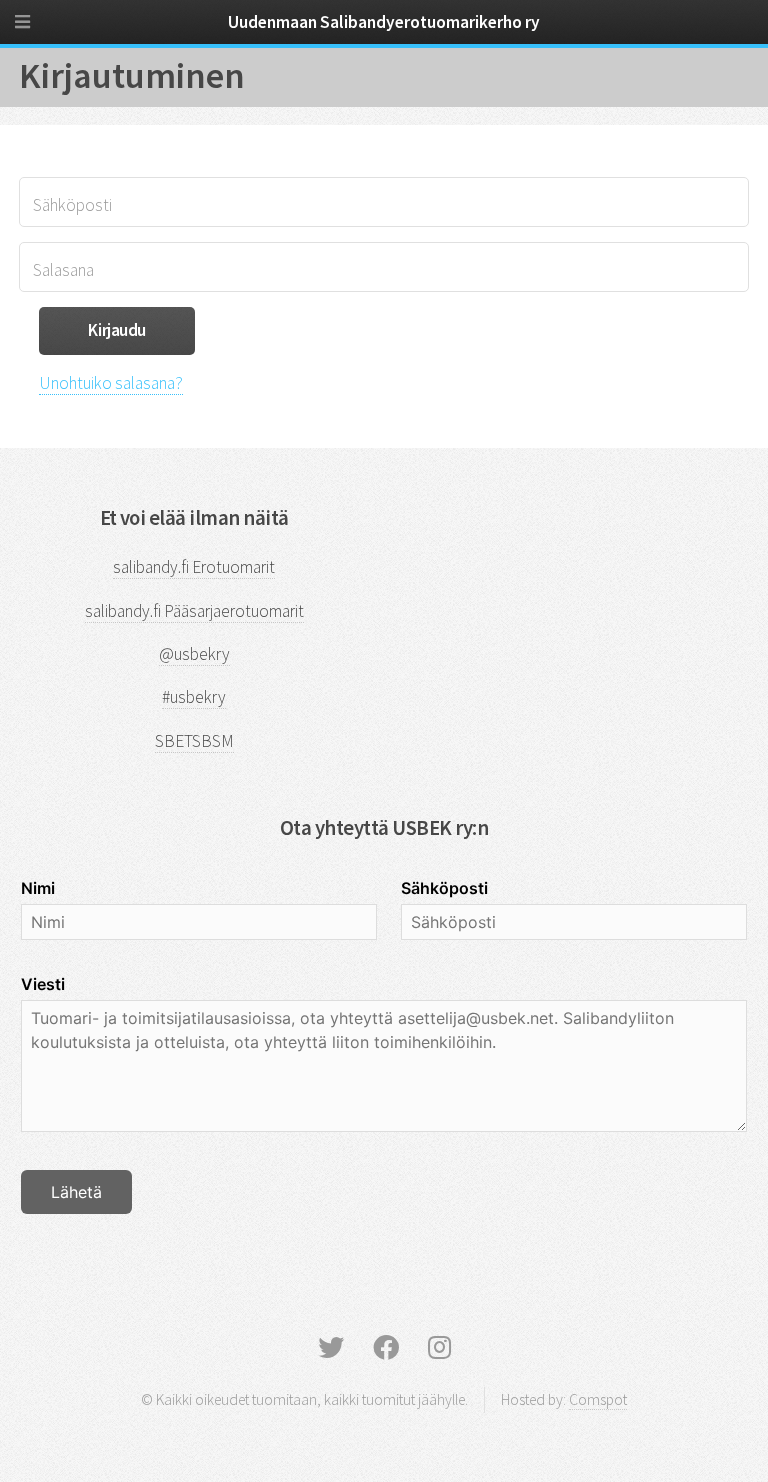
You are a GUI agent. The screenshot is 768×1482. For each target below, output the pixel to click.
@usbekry (194, 654)
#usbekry (194, 697)
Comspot (598, 1399)
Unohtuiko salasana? (111, 383)
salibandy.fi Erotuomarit (194, 567)
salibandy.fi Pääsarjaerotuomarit (194, 611)
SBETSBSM (194, 741)
